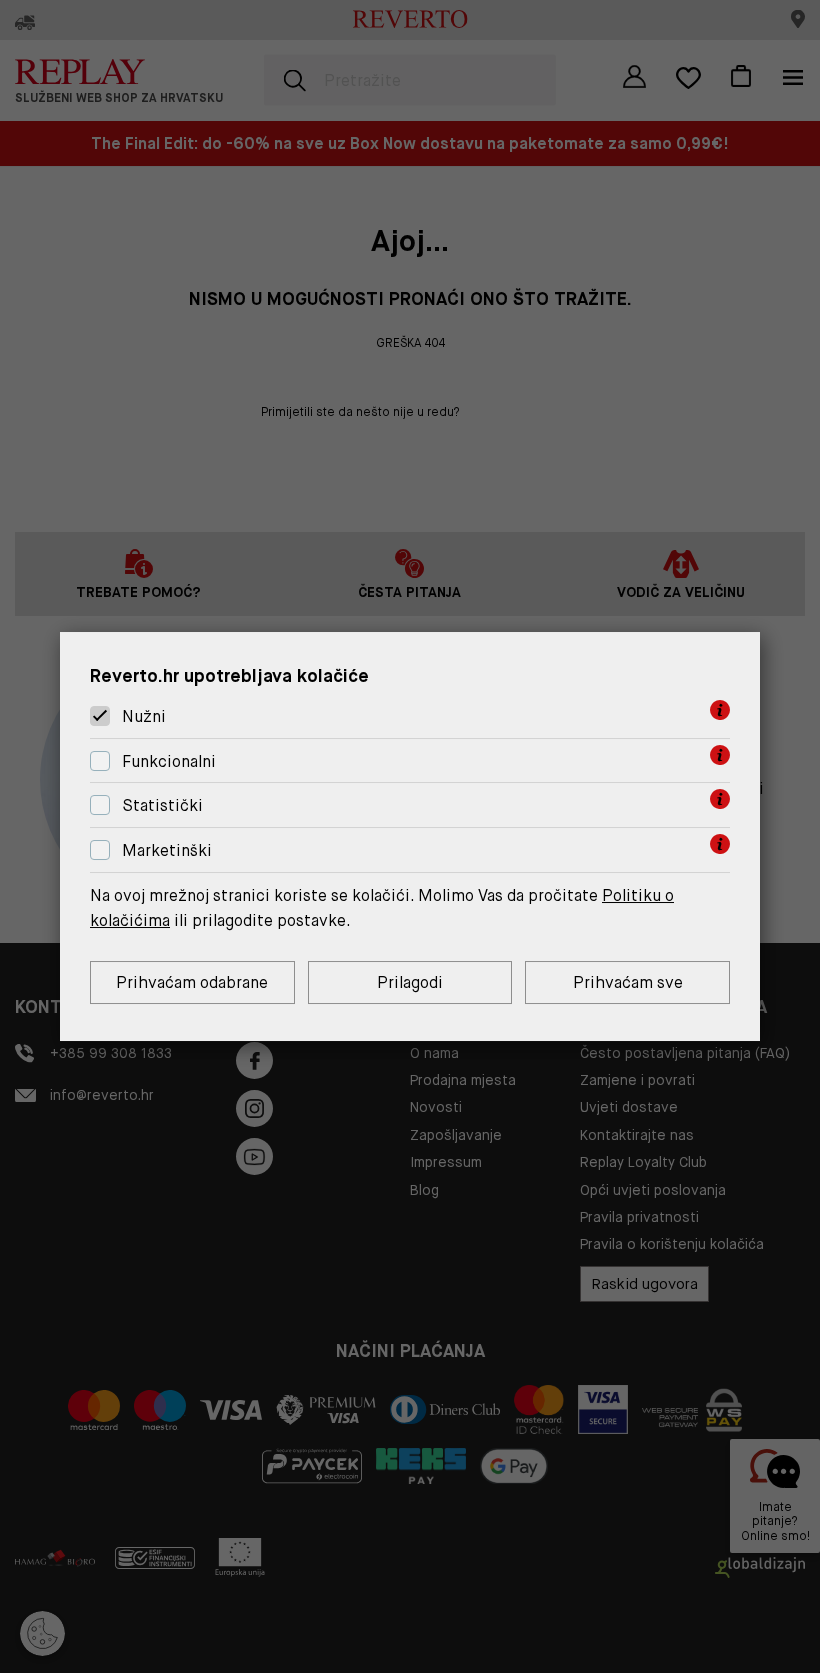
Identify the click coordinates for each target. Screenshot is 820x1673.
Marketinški (167, 850)
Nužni (144, 716)
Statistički (162, 806)
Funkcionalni (169, 761)
